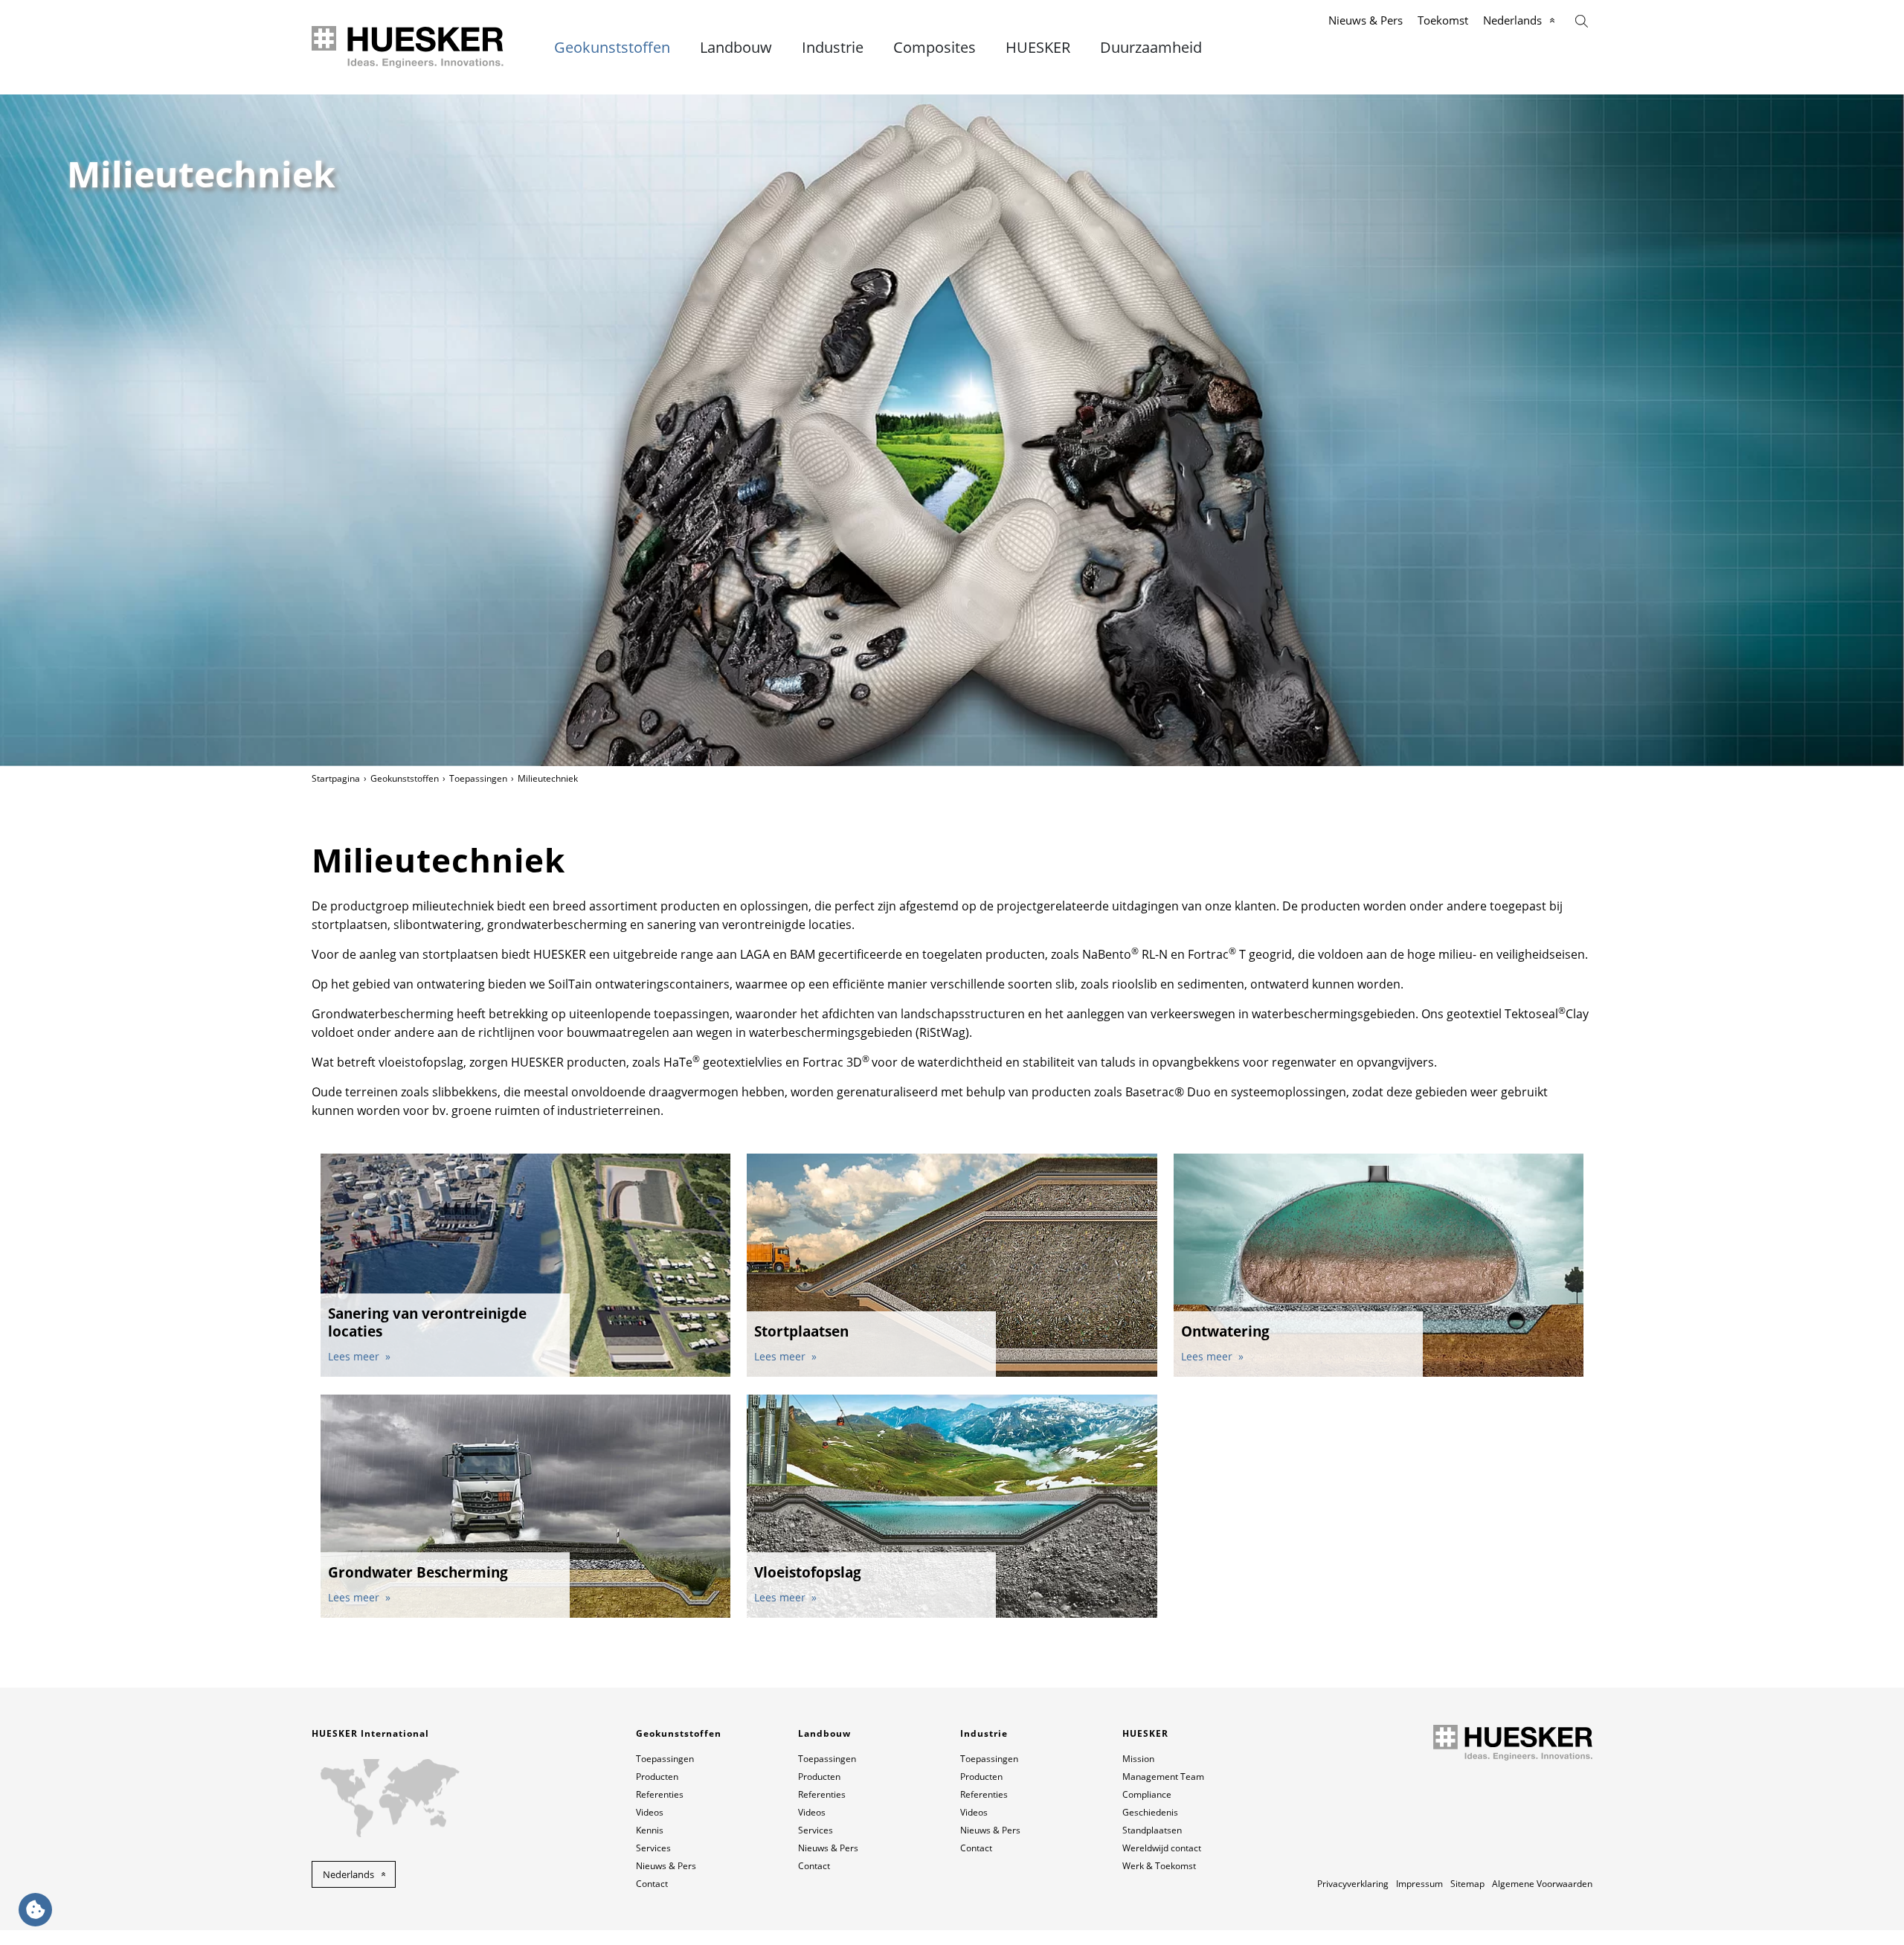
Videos (650, 1812)
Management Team (1163, 1777)
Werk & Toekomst (1159, 1866)
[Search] (1582, 20)
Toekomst (1443, 20)
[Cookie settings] (35, 1910)
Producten (657, 1777)
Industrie (833, 48)
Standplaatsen (1152, 1830)
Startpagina (336, 778)
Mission (1138, 1759)
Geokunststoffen (612, 48)
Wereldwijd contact (1162, 1848)
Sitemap (1467, 1884)
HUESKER (1038, 48)
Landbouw (736, 48)
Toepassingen (478, 778)
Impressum (1419, 1884)
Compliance (1147, 1794)
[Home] (409, 47)
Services (653, 1848)
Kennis (650, 1830)
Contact (652, 1884)
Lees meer (355, 1356)
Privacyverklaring (1353, 1884)
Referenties (660, 1794)
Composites (935, 48)
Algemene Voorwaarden (1542, 1884)
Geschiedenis (1150, 1812)
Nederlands (1512, 20)
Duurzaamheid (1151, 48)
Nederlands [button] (348, 1874)
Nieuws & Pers (1366, 20)
